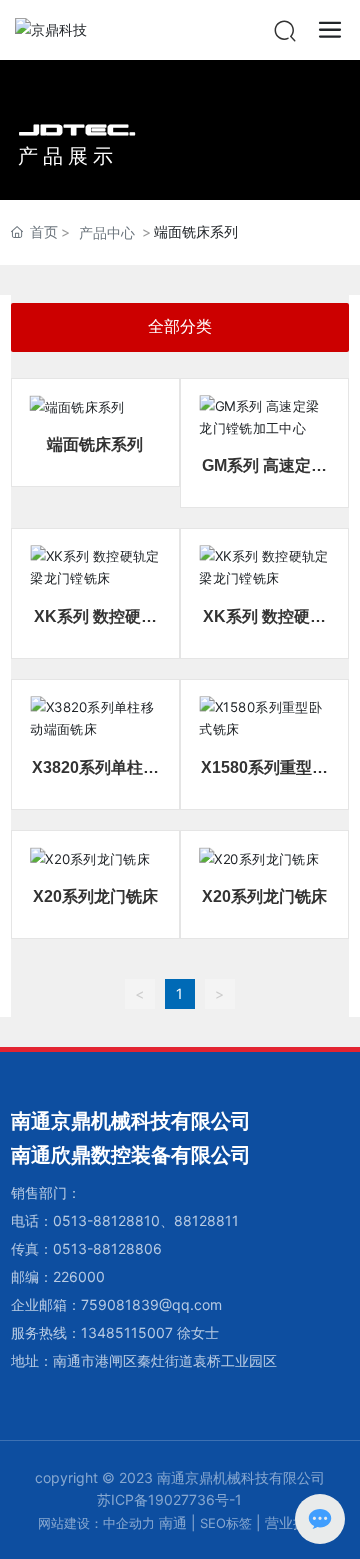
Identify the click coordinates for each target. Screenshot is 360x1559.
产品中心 (107, 232)
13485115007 (127, 1332)
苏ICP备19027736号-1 (169, 1499)
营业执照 (293, 1522)
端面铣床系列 (95, 444)
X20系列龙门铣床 (95, 896)
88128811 (206, 1220)
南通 (173, 1522)
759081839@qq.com (151, 1304)
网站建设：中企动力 (96, 1523)
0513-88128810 (106, 1220)
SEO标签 (226, 1523)
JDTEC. (77, 130)
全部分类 (180, 326)
